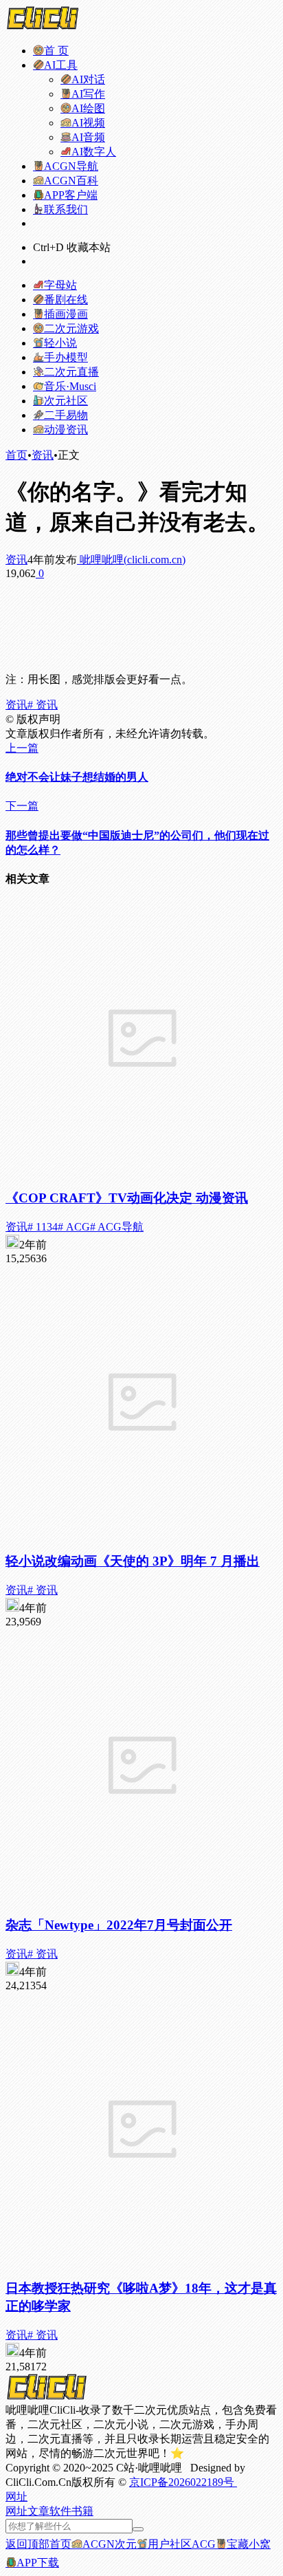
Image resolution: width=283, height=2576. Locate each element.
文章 (38, 2511)
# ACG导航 (117, 1227)
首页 (16, 455)
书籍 (82, 2511)
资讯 (43, 455)
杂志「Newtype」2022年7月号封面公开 (119, 1925)
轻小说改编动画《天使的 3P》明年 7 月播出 (133, 1561)
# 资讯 (43, 705)
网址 (16, 2511)
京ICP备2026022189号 (183, 2482)
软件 (60, 2511)
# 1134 (43, 1227)
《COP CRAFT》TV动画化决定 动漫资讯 (127, 1198)
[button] (16, 2497)
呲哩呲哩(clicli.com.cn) (131, 560)
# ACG (74, 1227)
